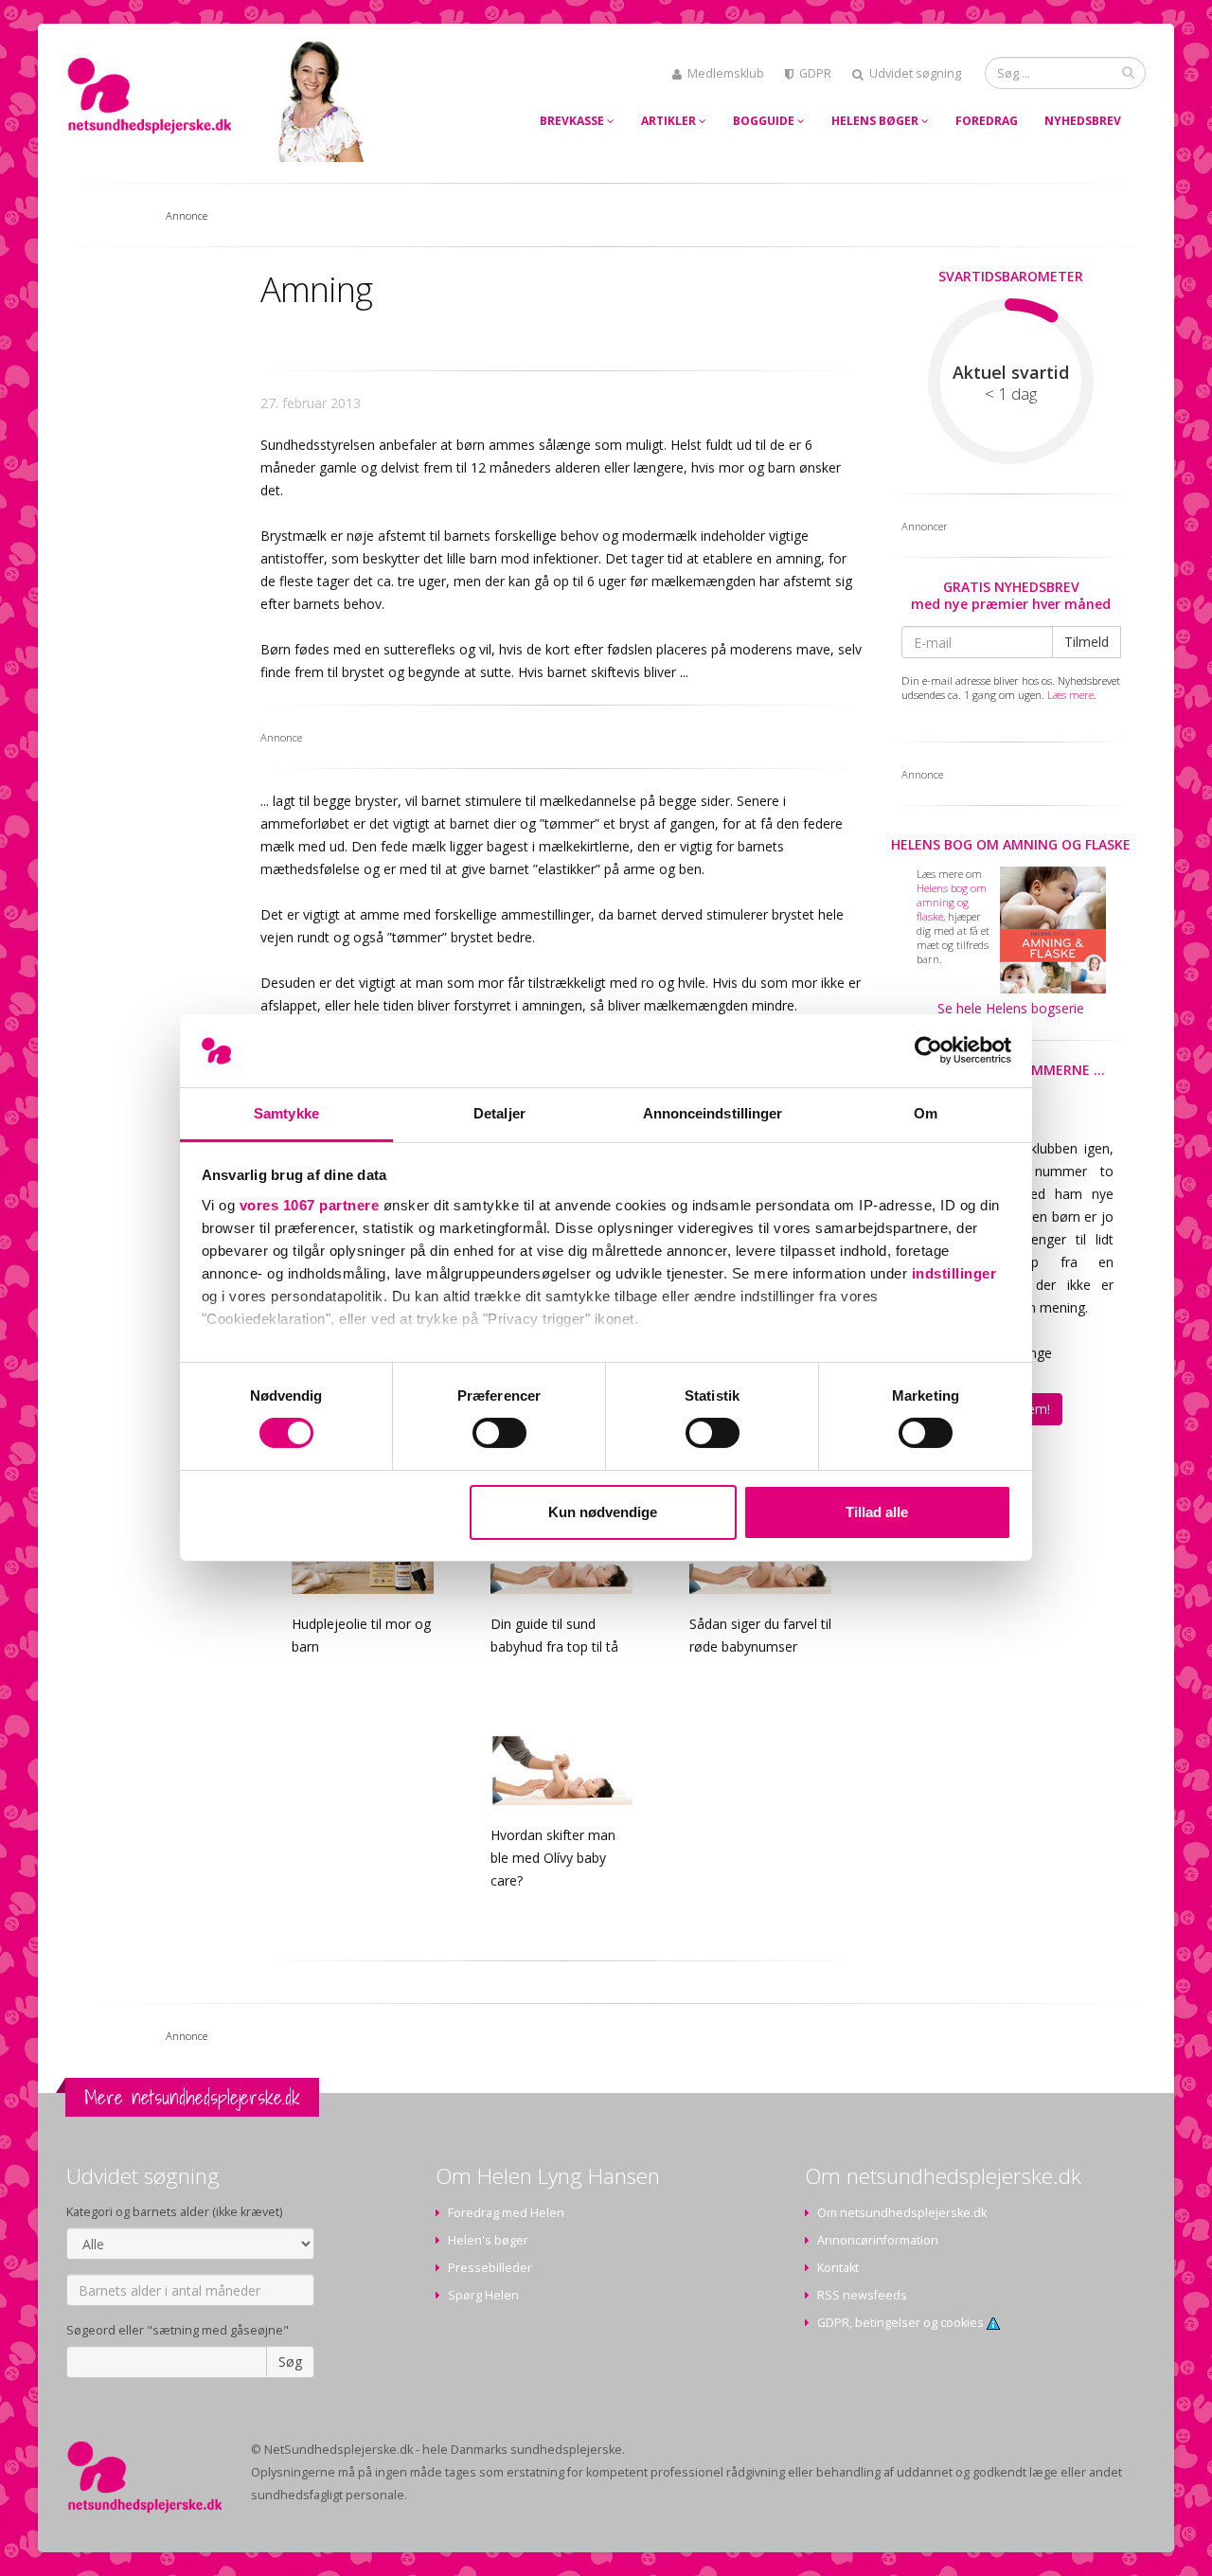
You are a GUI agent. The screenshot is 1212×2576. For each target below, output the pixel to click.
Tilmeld (1087, 642)
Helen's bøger (488, 2240)
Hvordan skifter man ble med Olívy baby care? (553, 1858)
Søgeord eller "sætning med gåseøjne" (178, 2330)
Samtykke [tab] (286, 1113)
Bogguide (765, 121)
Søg (290, 2361)
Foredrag (987, 121)
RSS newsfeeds (862, 2295)
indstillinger (954, 1273)
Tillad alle (877, 1512)
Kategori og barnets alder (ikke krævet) (174, 2212)
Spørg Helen (483, 2295)
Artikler (670, 121)
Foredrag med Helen (506, 2213)
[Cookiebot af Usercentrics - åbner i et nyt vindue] (928, 1050)
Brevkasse (573, 121)
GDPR (815, 73)
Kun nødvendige (603, 1512)
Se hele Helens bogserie (1011, 1008)
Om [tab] (926, 1113)
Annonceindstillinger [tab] (713, 1113)
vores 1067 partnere (310, 1205)
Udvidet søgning (915, 73)
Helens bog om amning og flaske (1011, 844)
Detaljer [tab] (499, 1113)
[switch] (499, 1433)
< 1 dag (1011, 394)
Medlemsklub (726, 73)
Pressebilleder (490, 2268)
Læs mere (1070, 695)
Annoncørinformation (878, 2240)
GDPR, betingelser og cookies (902, 2323)
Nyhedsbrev (1083, 121)
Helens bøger (876, 121)
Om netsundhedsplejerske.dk (902, 2213)
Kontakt (838, 2268)
